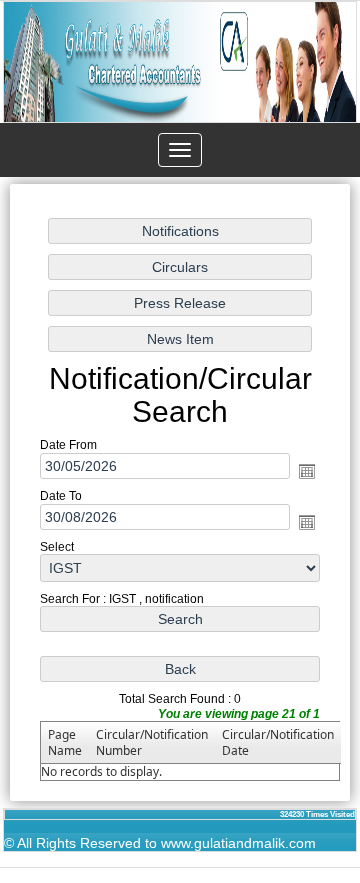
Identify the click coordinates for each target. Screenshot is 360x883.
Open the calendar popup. (307, 471)
